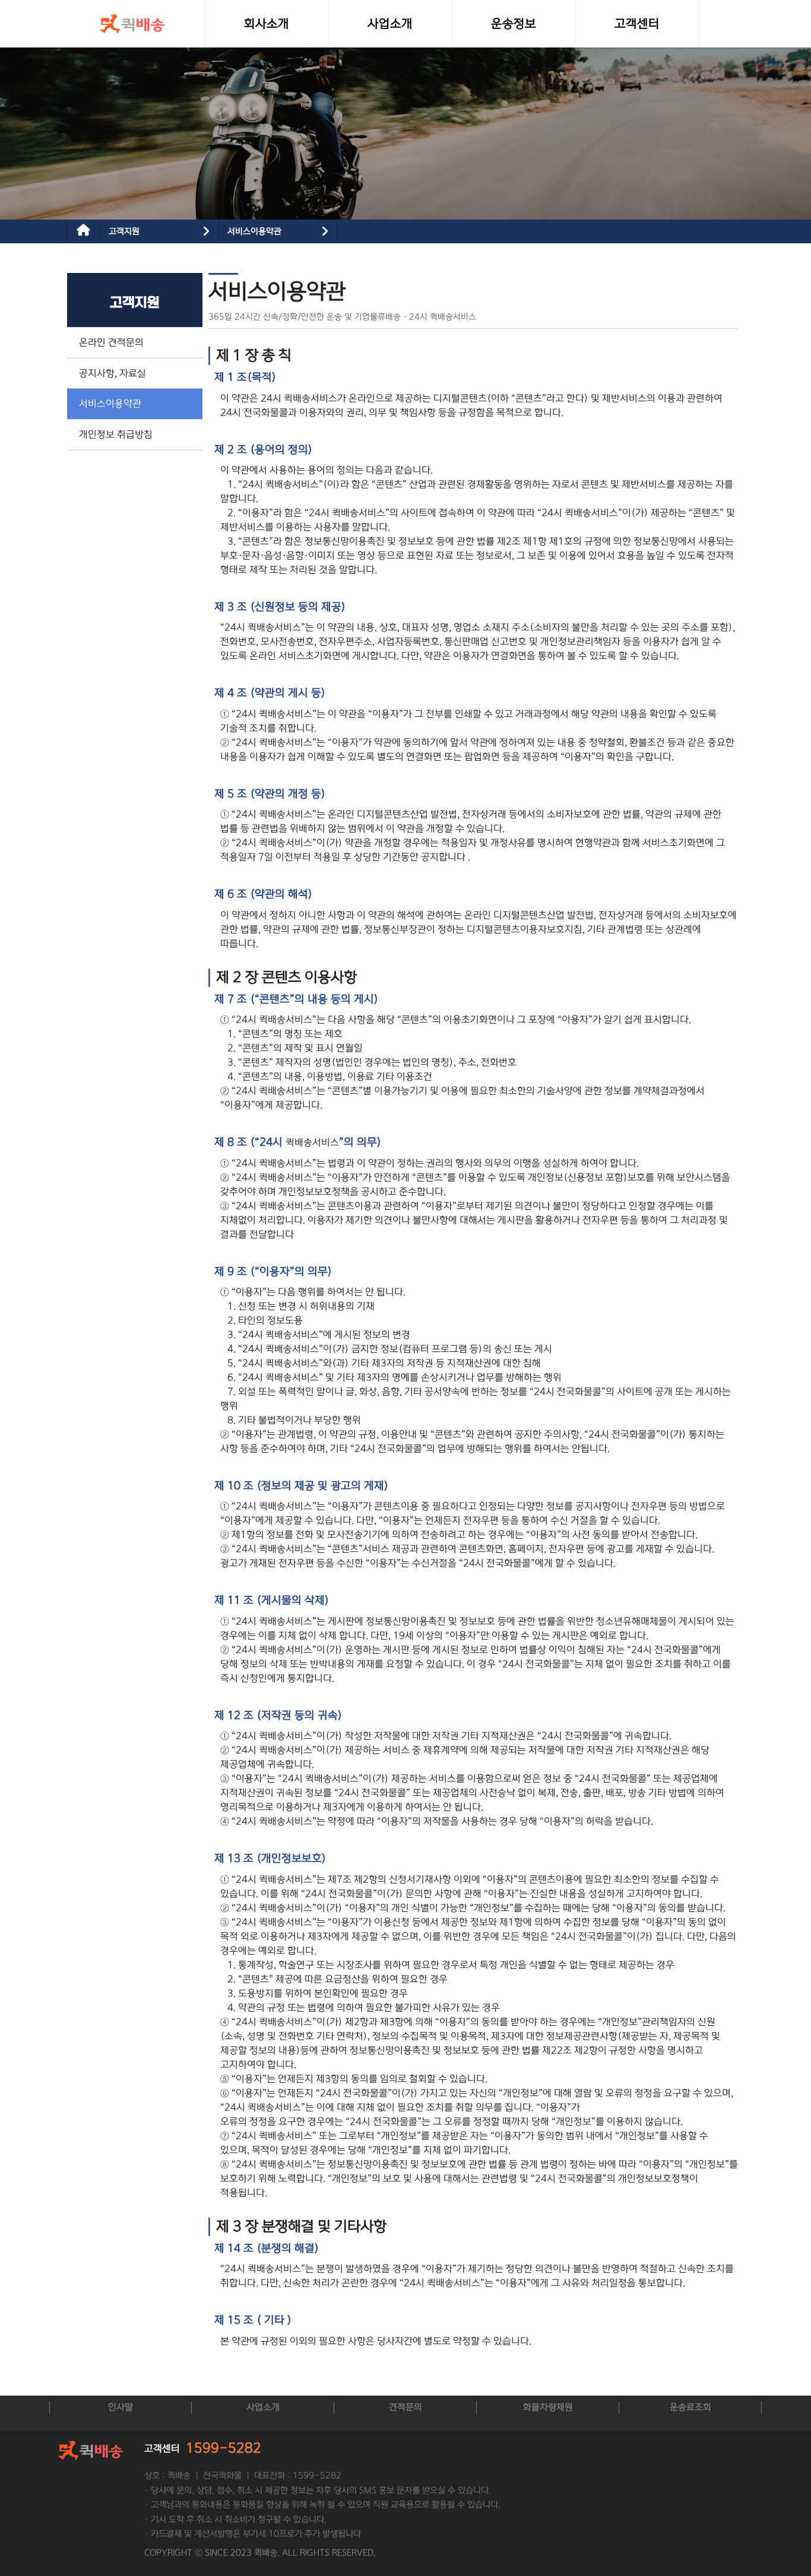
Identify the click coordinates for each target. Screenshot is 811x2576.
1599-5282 (224, 2448)
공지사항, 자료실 (113, 373)
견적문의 (405, 2407)
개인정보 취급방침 (116, 434)
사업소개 (263, 2407)
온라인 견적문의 (111, 342)
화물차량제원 (548, 2407)
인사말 (121, 2407)
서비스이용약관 (254, 231)
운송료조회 (690, 2407)
